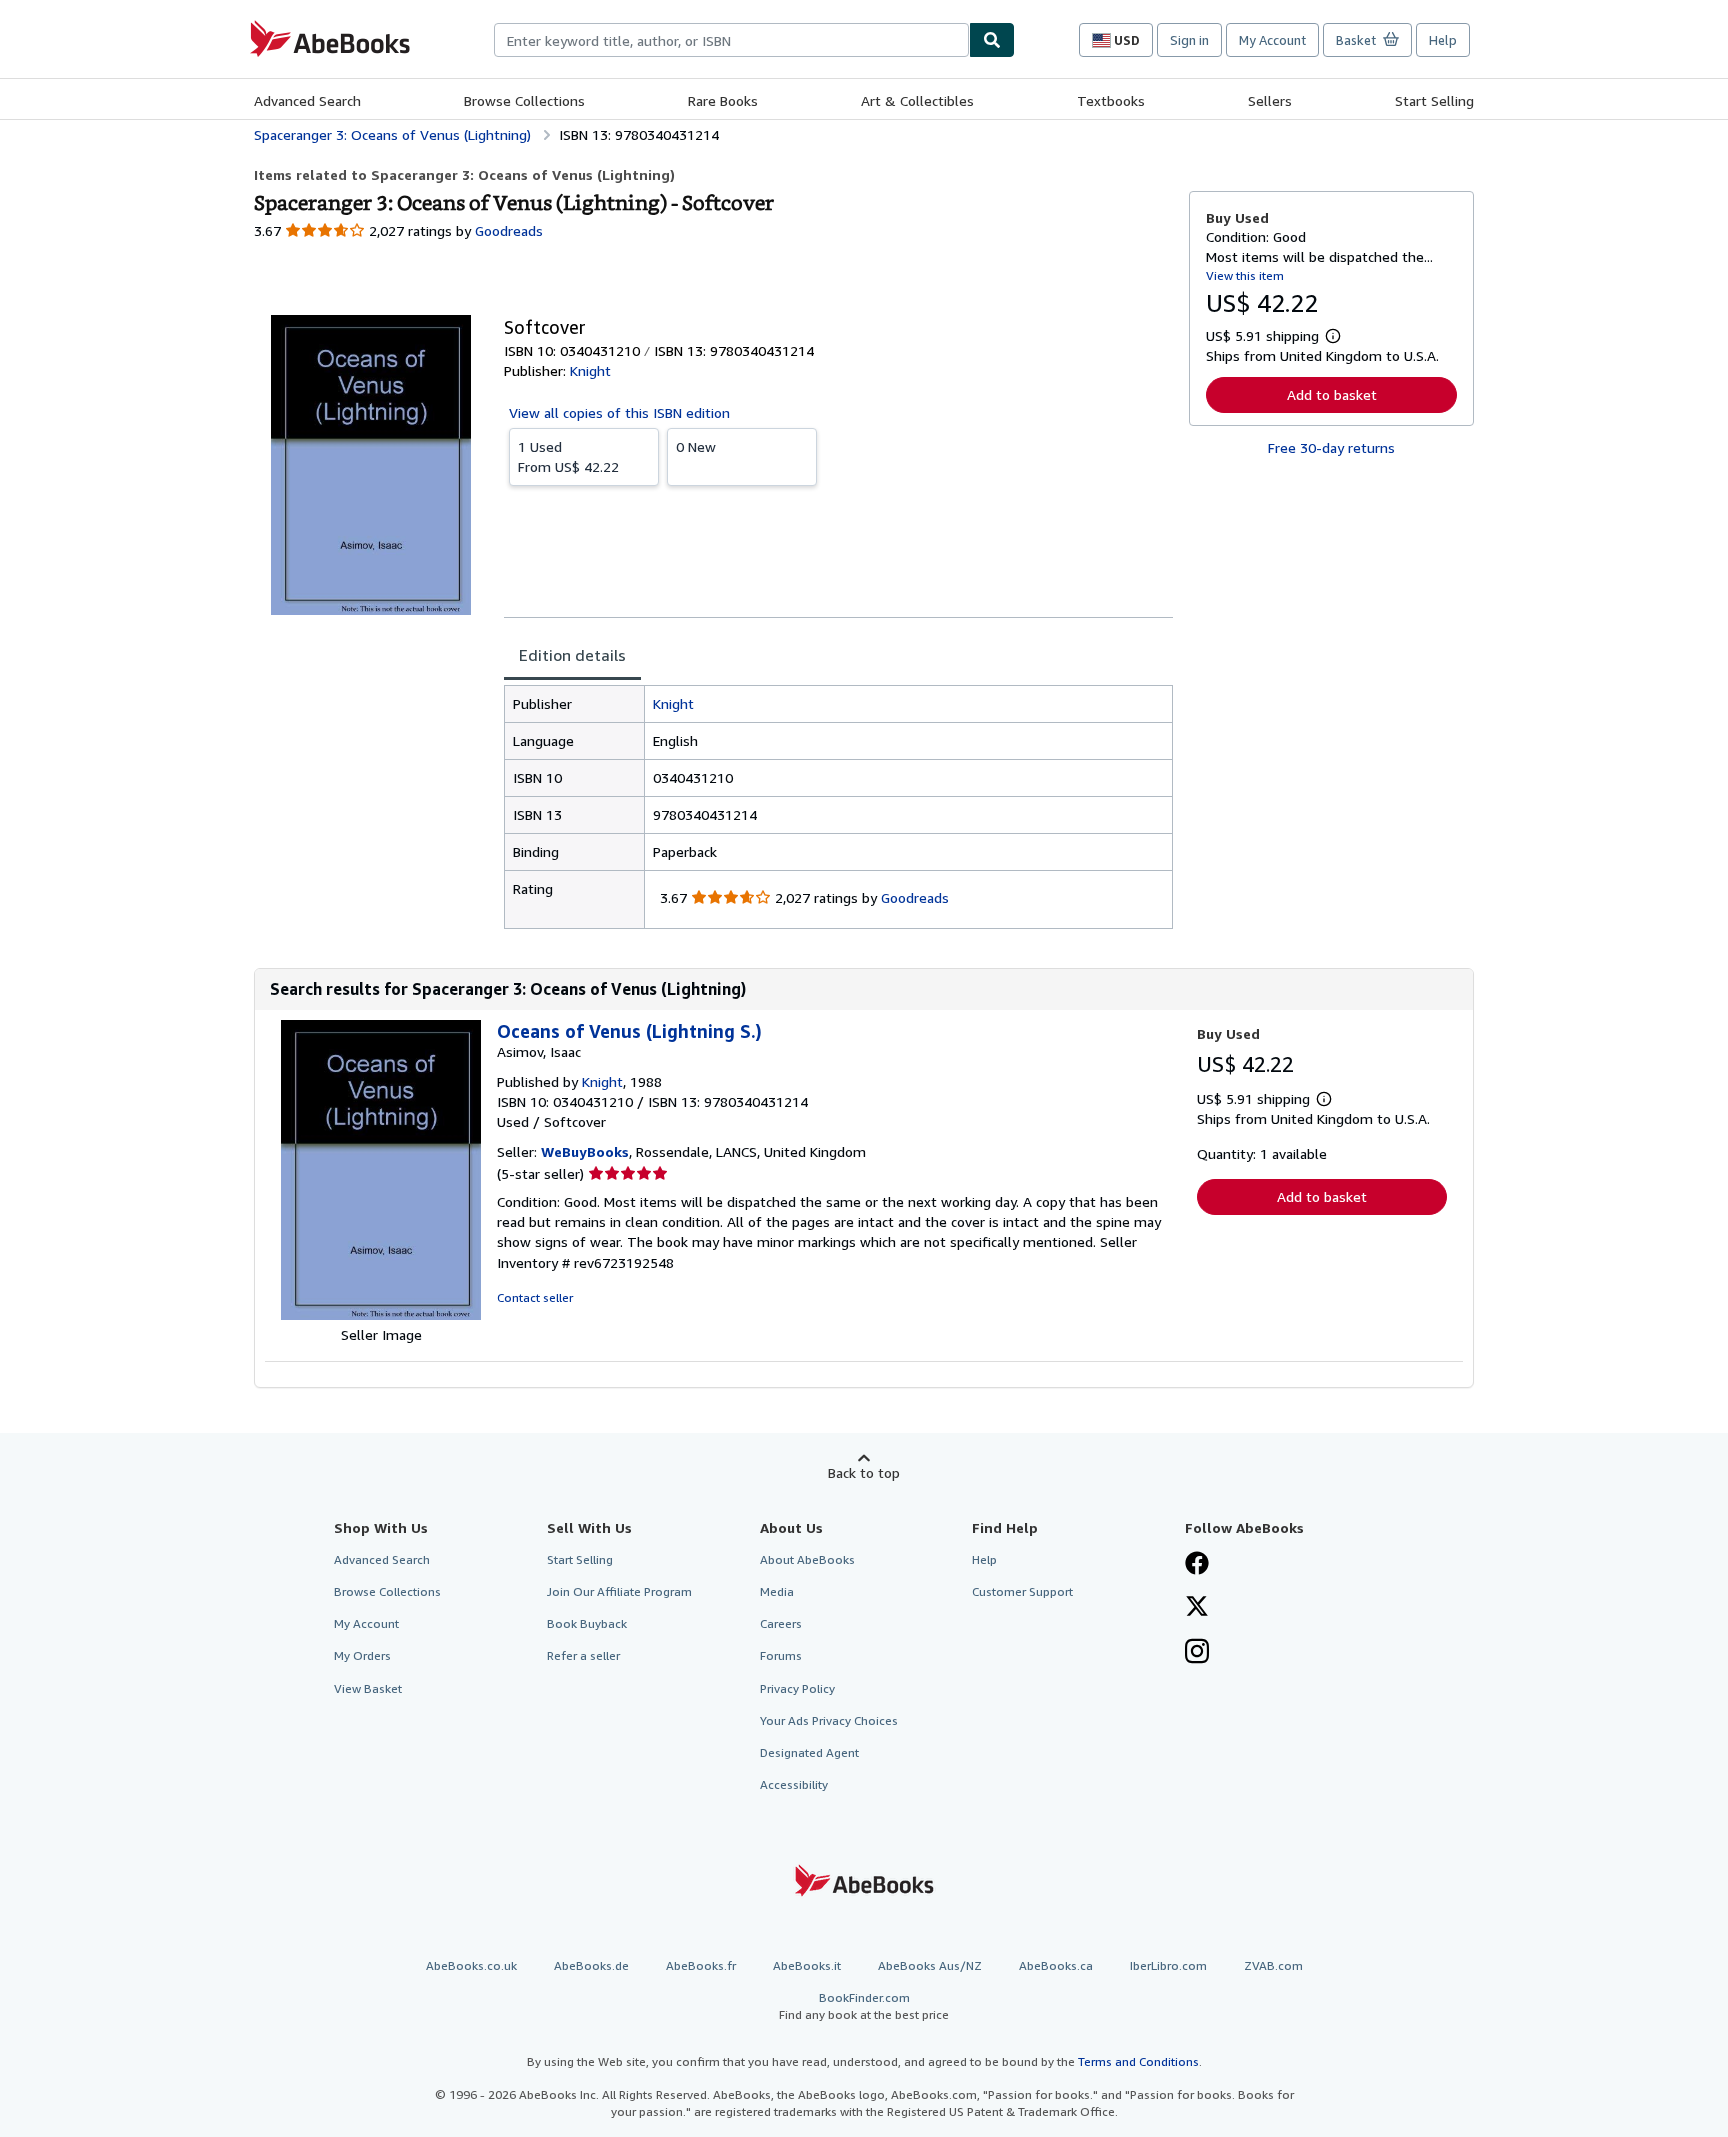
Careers (781, 1623)
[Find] (992, 40)
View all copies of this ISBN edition (619, 412)
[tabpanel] (838, 807)
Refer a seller (583, 1655)
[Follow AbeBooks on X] (1197, 1608)
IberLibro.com (1168, 1965)
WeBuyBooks (585, 1151)
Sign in (1189, 40)
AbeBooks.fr (701, 1965)
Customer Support (1022, 1591)
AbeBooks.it (807, 1965)
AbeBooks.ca (1056, 1965)
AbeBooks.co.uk (471, 1965)
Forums (781, 1655)
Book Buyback (587, 1623)
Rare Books (723, 100)
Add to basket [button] (1332, 394)
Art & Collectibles (917, 100)
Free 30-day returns (1331, 447)
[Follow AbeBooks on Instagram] (1197, 1653)
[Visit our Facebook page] (1197, 1565)
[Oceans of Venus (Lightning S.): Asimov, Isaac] (381, 1314)
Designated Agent (809, 1752)
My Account (1272, 40)
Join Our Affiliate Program (619, 1591)
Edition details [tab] (572, 655)
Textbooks (1111, 100)
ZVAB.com (1273, 1965)
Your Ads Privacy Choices (829, 1720)
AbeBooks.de (591, 1965)
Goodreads (509, 230)
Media (777, 1591)
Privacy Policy (797, 1688)
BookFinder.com (864, 2006)
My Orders (362, 1655)
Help (1443, 40)
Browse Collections (524, 100)
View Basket (368, 1688)
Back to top (864, 1472)
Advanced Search (307, 100)
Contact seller (535, 1297)
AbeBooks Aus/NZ (930, 1965)
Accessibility (794, 1784)
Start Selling (1434, 100)
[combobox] (731, 40)
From (568, 456)
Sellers (1270, 100)
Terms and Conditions (1138, 2061)
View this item (1245, 275)
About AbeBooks (807, 1559)
